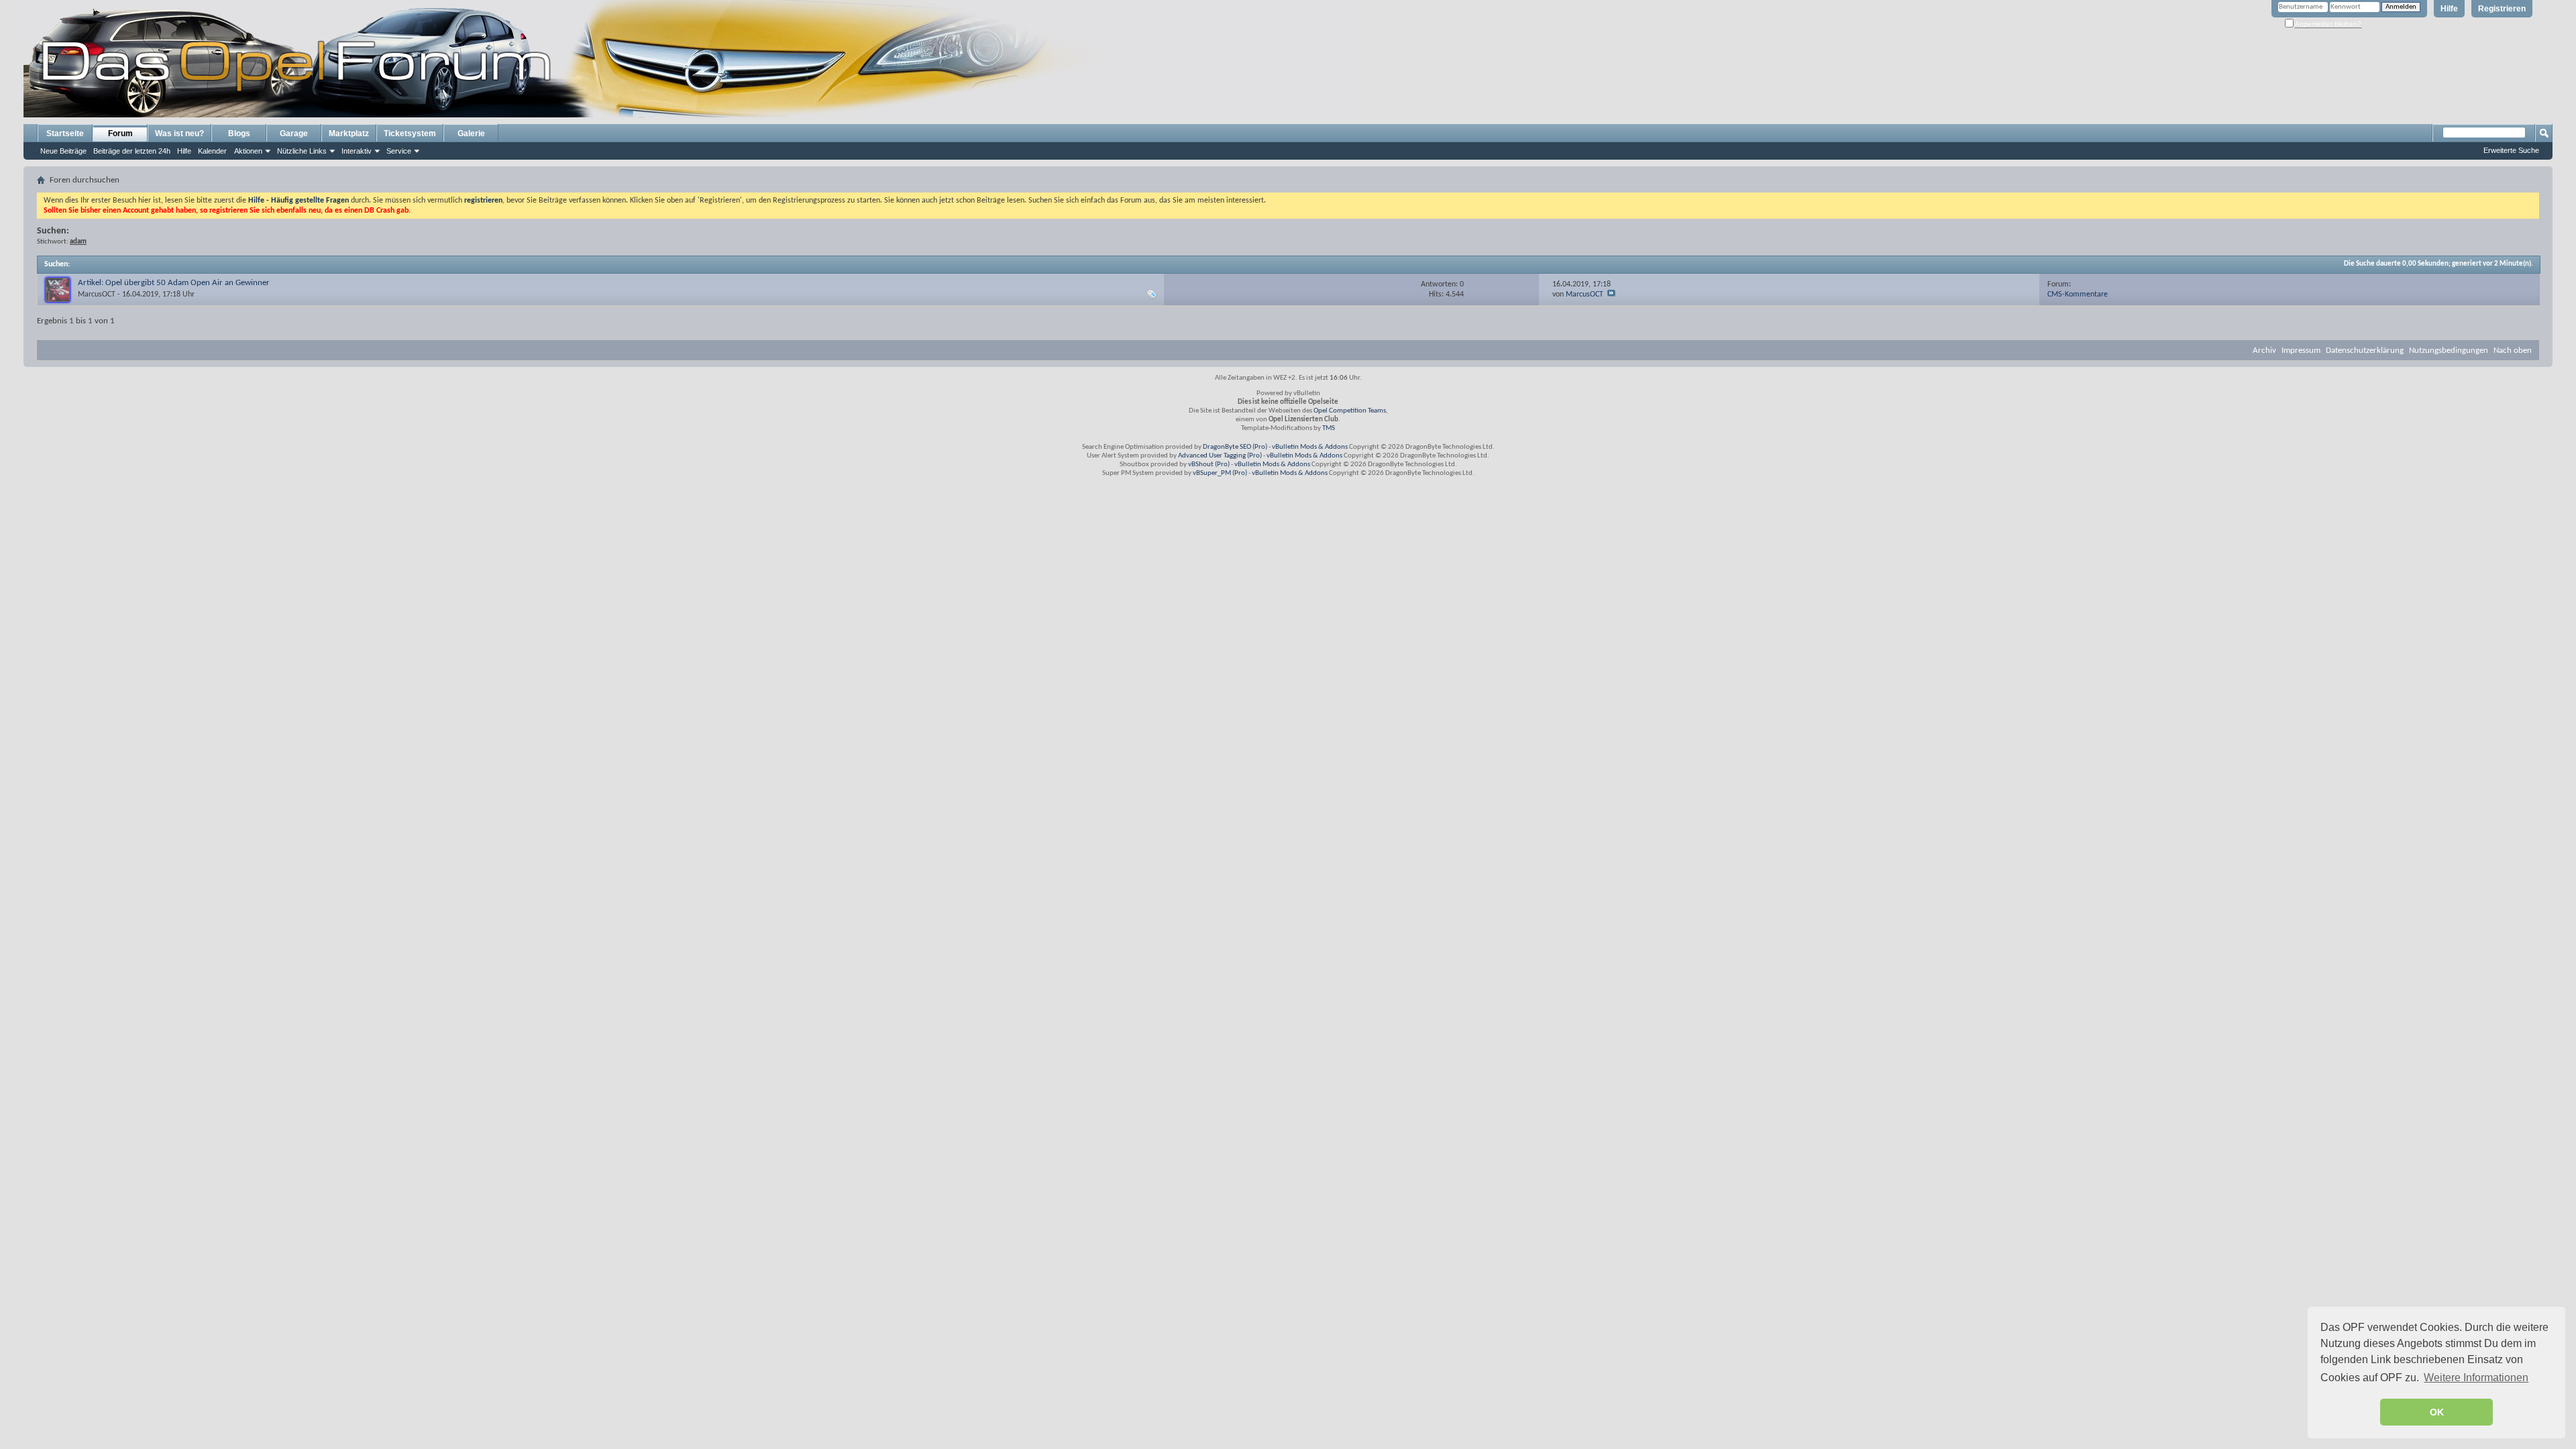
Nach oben (2513, 351)
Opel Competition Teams (1350, 411)
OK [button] (2437, 1412)
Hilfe (2449, 9)
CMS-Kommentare (2078, 294)
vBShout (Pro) (1209, 465)
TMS (1329, 428)
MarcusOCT (97, 294)
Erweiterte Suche (2511, 150)
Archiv (2264, 351)
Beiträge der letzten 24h (132, 151)
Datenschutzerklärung (2365, 351)
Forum (120, 133)
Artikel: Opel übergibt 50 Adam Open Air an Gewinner (174, 283)
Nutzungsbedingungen (2449, 351)
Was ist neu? (179, 133)
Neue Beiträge (63, 151)
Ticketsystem (410, 133)
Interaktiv (357, 151)
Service (399, 151)
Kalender (212, 151)
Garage (294, 133)
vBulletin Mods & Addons (1310, 447)
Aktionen (248, 151)
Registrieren (2502, 9)
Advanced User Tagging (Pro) (1220, 456)
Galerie (471, 133)
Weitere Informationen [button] (2476, 1378)
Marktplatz (349, 133)
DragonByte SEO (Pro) (1235, 447)
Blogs (239, 133)
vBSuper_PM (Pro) (1220, 473)
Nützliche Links (302, 151)
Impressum (2301, 351)
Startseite (65, 133)
